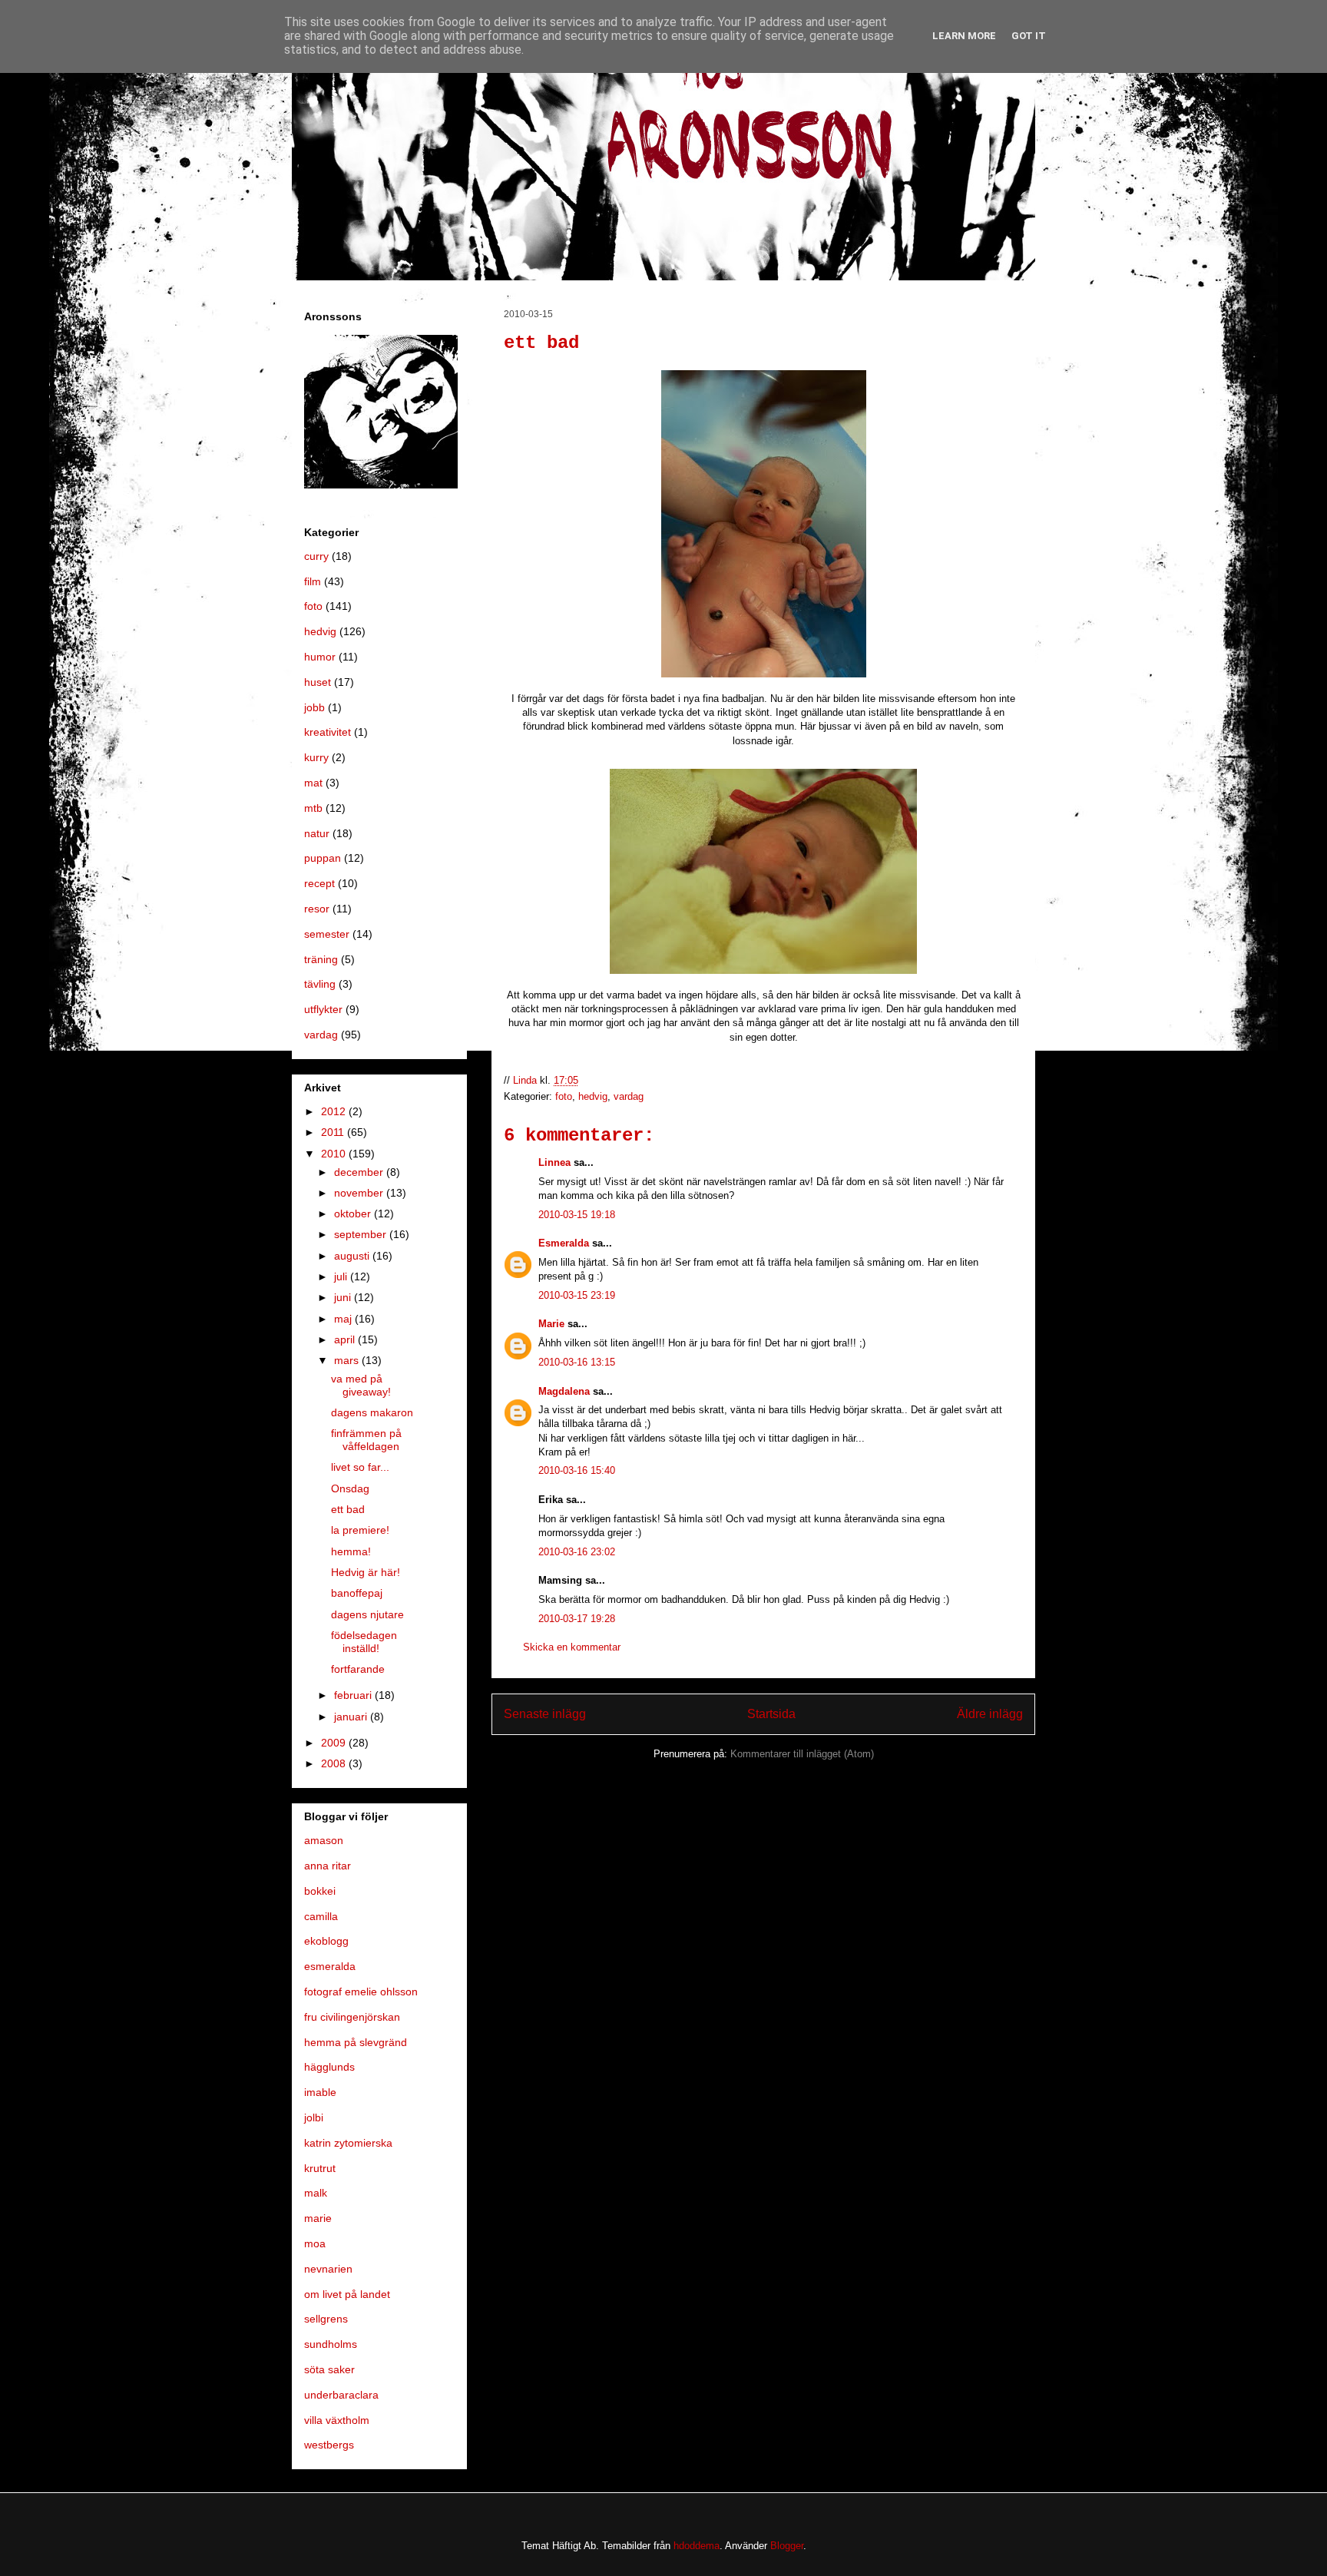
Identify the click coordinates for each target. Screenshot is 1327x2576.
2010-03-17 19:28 (577, 1619)
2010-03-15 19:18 (577, 1215)
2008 (335, 1763)
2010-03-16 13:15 (577, 1362)
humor (320, 657)
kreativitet (328, 732)
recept (319, 883)
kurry (316, 757)
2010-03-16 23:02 (577, 1552)
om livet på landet (347, 2294)
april (346, 1339)
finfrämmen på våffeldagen (366, 1440)
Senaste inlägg (545, 1714)
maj (344, 1319)
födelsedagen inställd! (364, 1642)
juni (344, 1297)
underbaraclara (341, 2395)
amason (324, 1840)
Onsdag (350, 1488)
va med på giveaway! (361, 1385)
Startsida (771, 1714)
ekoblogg (326, 1941)
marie (318, 2218)
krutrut (320, 2168)
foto (564, 1096)
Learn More (964, 36)
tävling (320, 984)
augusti (353, 1256)
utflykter (323, 1009)
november (360, 1193)
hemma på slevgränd (356, 2042)
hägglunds (329, 2067)
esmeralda (330, 1966)
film (313, 581)
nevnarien (328, 2269)
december (360, 1172)
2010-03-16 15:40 (577, 1470)
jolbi (314, 2117)
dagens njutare (367, 1614)
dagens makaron (372, 1412)
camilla (321, 1916)
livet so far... (360, 1467)
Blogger (787, 2546)
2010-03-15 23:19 (577, 1295)
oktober (354, 1214)
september (362, 1234)
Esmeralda (564, 1243)
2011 (334, 1132)
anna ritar (328, 1866)
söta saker (329, 2369)
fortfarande (358, 1669)
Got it (1029, 36)
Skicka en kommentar (572, 1647)
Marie (551, 1324)
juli (342, 1276)
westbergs (329, 2445)
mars (348, 1360)
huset (318, 682)
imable (320, 2092)
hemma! (351, 1551)
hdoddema (697, 2546)
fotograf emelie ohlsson (361, 1992)
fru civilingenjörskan (352, 2017)
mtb (313, 808)
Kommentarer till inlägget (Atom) (802, 1754)
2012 (335, 1111)
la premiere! (360, 1530)
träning (321, 959)
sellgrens (326, 2319)
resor (317, 909)
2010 (335, 1154)
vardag (629, 1096)
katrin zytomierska (348, 2143)
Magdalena (564, 1391)
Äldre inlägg (990, 1714)
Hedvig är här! (366, 1572)
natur (317, 833)
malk (316, 2193)
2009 (335, 1743)
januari (352, 1717)
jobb (314, 707)
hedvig (593, 1096)
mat (313, 783)
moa (315, 2243)
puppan (323, 858)
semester (327, 934)
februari (354, 1695)
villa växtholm (337, 2420)
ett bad (348, 1509)
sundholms (331, 2344)
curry (316, 556)
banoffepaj (357, 1593)
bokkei (320, 1891)
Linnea (554, 1162)
